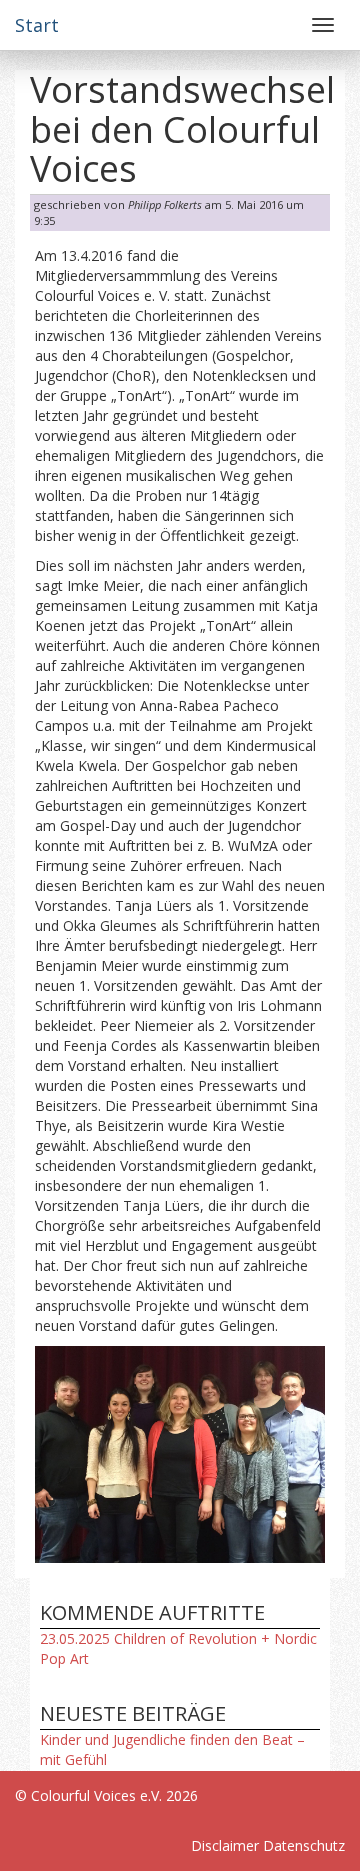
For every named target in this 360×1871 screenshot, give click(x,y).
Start (37, 25)
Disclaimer (225, 1845)
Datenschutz (304, 1845)
